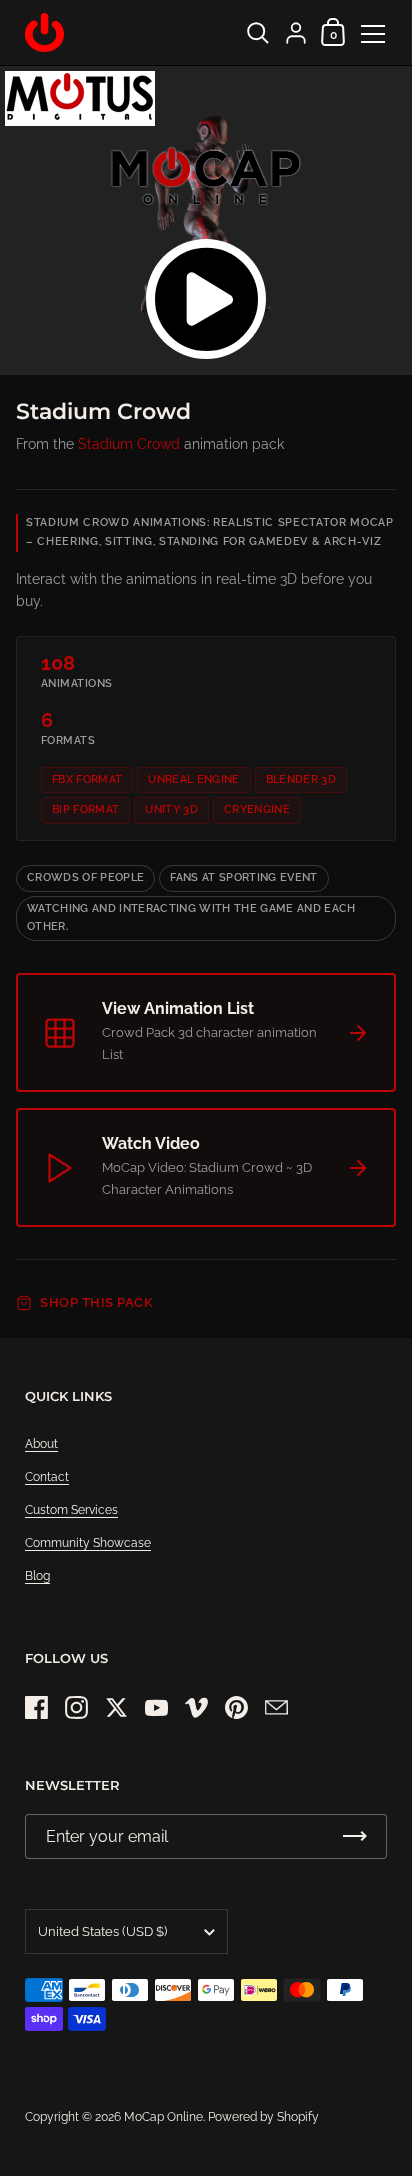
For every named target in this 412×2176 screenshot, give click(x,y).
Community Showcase (88, 1543)
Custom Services (71, 1510)
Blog (37, 1576)
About (41, 1444)
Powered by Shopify (263, 2117)
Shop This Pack (96, 1302)
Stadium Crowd (129, 444)
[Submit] (355, 1836)
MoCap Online (163, 2117)
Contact (47, 1477)
